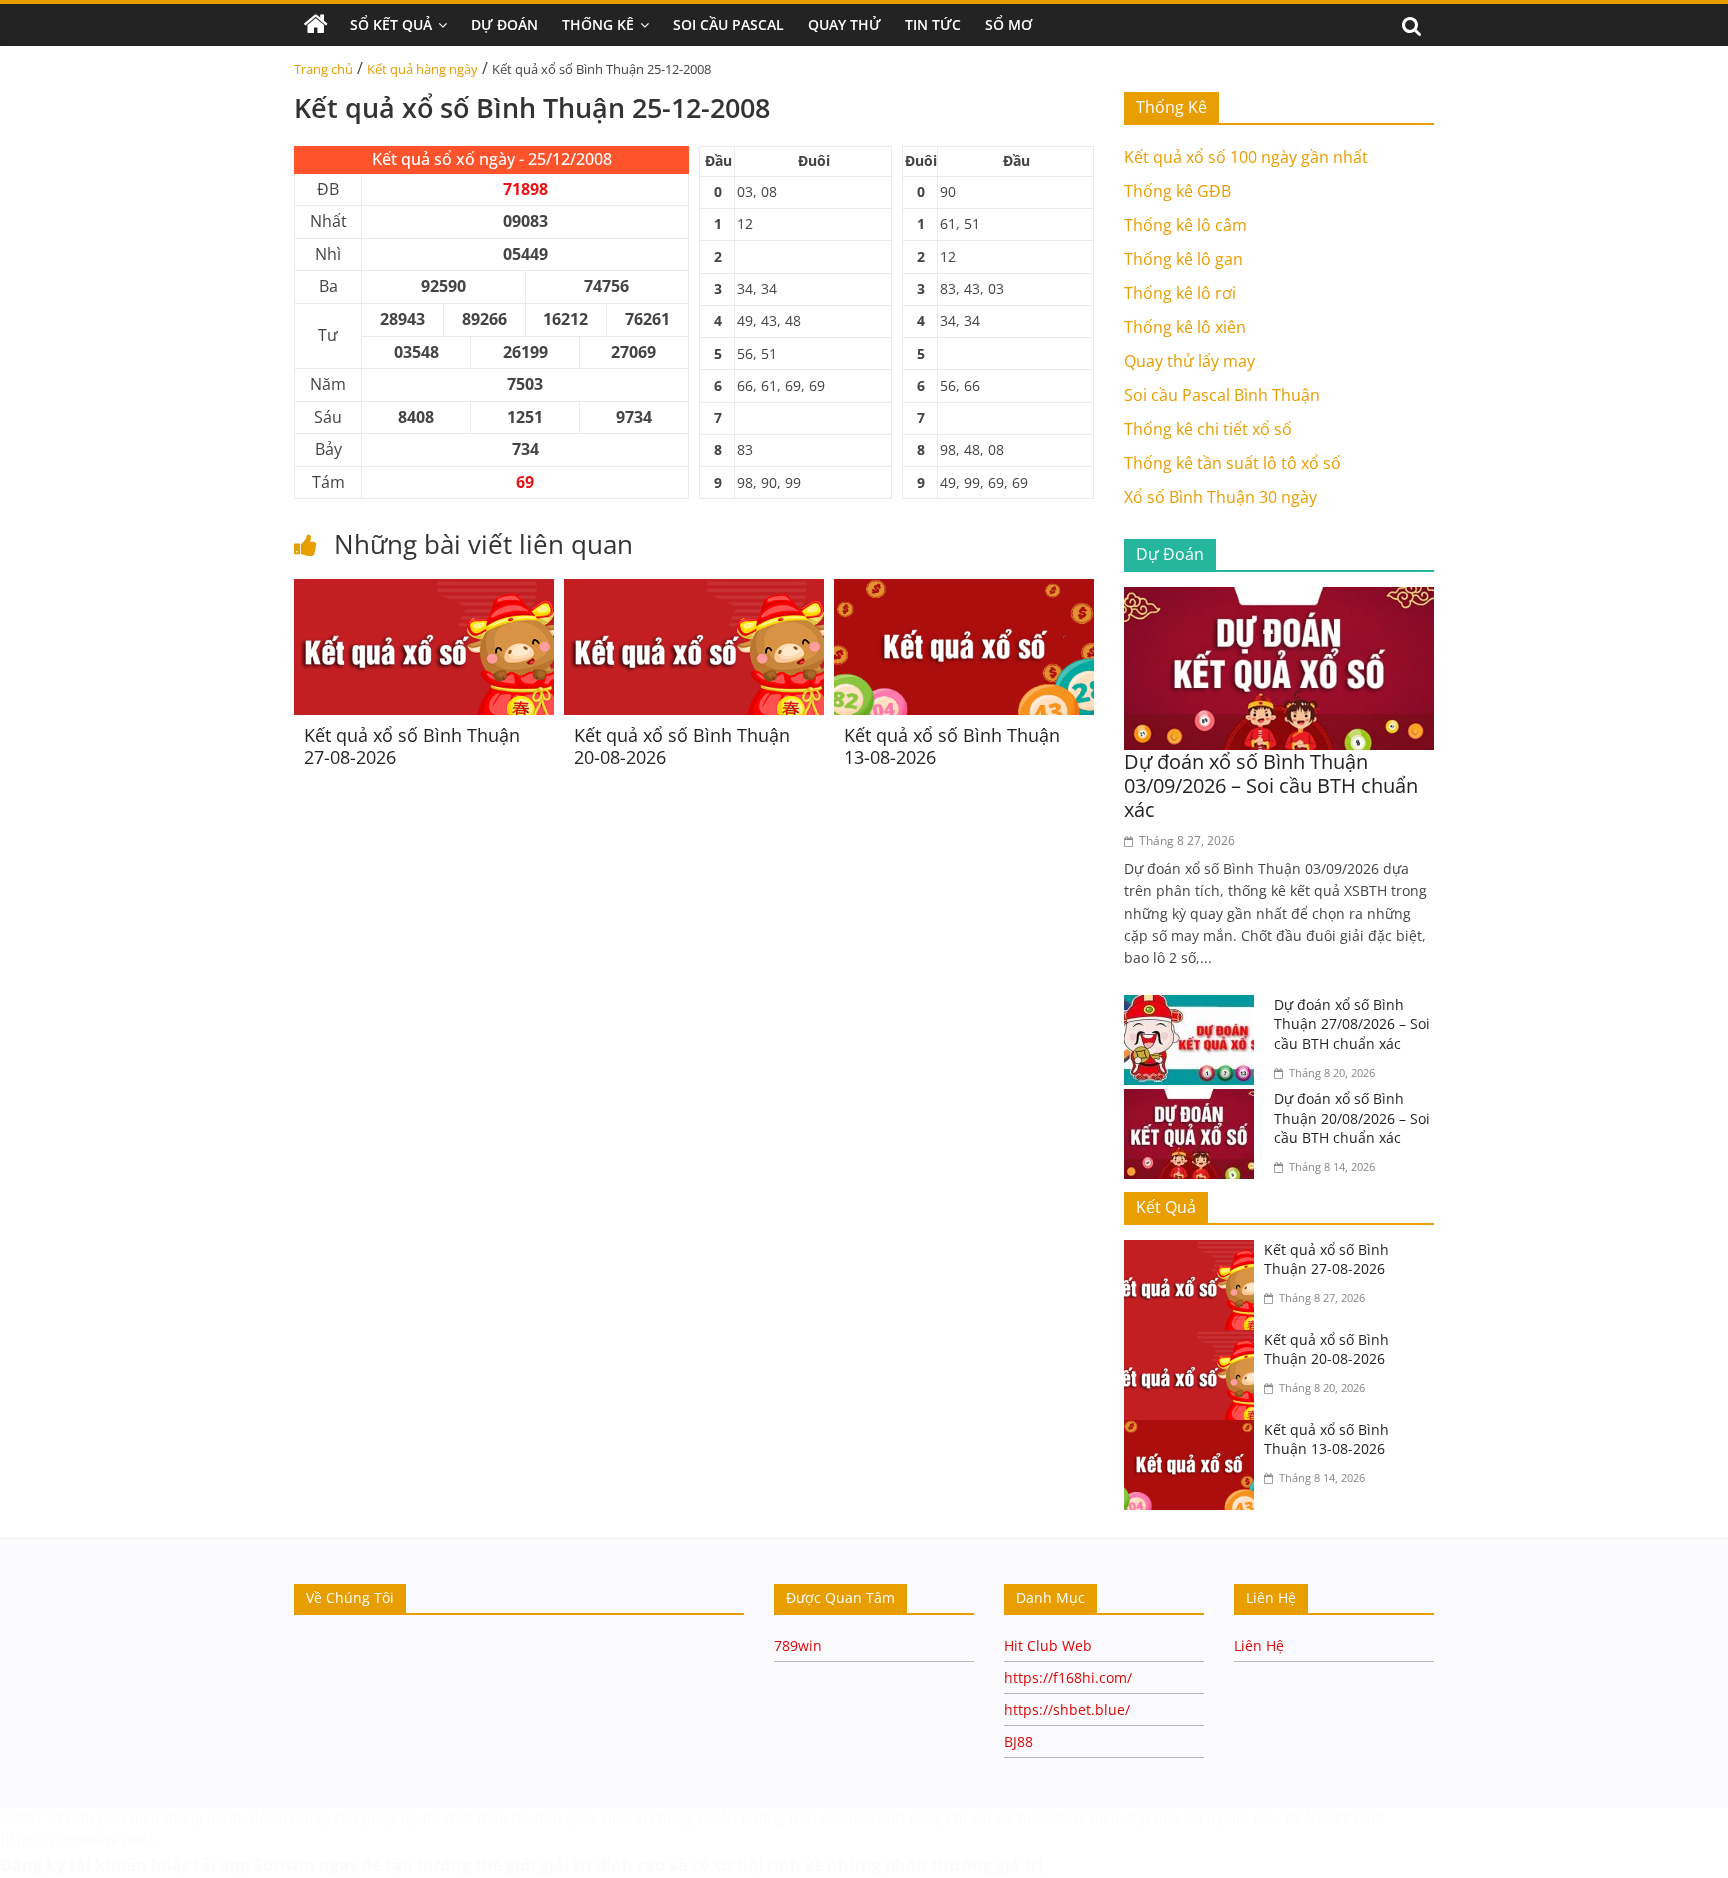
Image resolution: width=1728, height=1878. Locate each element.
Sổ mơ (1008, 24)
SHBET (21, 1817)
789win (798, 1645)
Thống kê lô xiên (1185, 327)
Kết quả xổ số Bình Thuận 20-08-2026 (682, 746)
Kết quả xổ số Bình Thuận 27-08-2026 (412, 746)
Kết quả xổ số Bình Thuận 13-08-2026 (952, 746)
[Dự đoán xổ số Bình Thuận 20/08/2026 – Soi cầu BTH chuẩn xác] (1194, 1101)
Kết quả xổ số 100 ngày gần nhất (1246, 157)
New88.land (1347, 1817)
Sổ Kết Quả (391, 24)
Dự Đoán (504, 24)
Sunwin (284, 1865)
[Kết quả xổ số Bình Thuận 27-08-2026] (424, 591)
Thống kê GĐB (1177, 191)
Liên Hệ (1259, 1645)
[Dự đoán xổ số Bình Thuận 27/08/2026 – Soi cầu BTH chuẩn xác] (1194, 1007)
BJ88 (1018, 1741)
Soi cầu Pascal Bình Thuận (1222, 395)
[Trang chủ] (316, 25)
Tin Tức (933, 24)
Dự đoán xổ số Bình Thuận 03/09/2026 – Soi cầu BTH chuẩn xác (1271, 785)
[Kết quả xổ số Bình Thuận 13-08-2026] (964, 591)
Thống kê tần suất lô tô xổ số (1232, 463)
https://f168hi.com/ (1068, 1677)
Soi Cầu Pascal (728, 24)
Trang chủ (323, 69)
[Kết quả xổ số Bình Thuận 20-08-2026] (694, 591)
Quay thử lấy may (1189, 361)
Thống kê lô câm (1185, 225)
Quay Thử (844, 24)
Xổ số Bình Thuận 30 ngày (1220, 497)
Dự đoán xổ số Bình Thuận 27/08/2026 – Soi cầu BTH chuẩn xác (1352, 1024)
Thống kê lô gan (1183, 259)
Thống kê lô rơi (1180, 293)
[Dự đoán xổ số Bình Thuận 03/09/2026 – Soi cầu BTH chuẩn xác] (1279, 599)
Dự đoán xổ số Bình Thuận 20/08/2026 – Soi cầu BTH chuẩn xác (1352, 1118)
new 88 (1277, 1817)
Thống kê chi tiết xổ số (1208, 429)
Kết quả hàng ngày (422, 69)
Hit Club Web (1048, 1645)
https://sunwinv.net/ (76, 1839)
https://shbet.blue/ (1067, 1709)
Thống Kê (598, 24)
